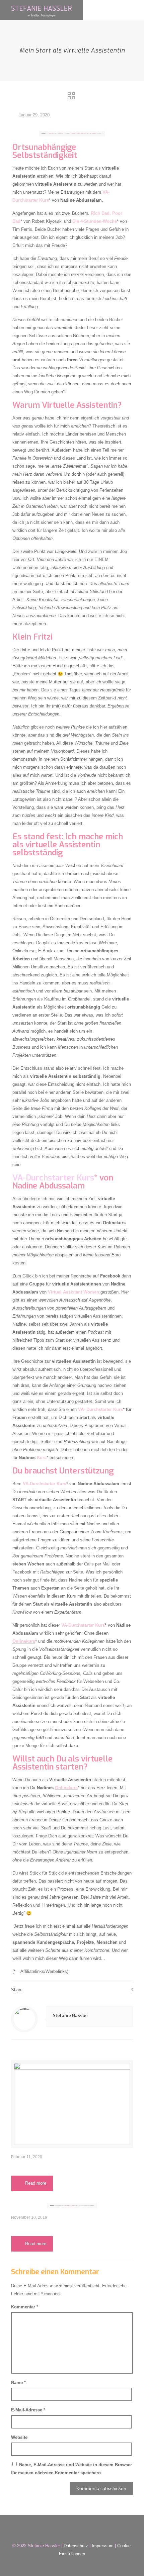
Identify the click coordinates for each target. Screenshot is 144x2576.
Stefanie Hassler (71, 2015)
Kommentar (25, 2307)
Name (18, 2382)
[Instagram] (77, 2565)
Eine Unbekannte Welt (44, 2227)
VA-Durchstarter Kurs (53, 1178)
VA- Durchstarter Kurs (100, 1409)
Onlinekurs (66, 1788)
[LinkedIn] (67, 2565)
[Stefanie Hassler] (42, 10)
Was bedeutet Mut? (40, 2166)
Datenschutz (76, 2546)
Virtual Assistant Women (74, 1292)
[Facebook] (58, 2565)
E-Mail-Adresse (28, 2410)
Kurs (42, 1458)
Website (19, 2437)
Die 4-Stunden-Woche (95, 221)
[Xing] (86, 2565)
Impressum (103, 2546)
